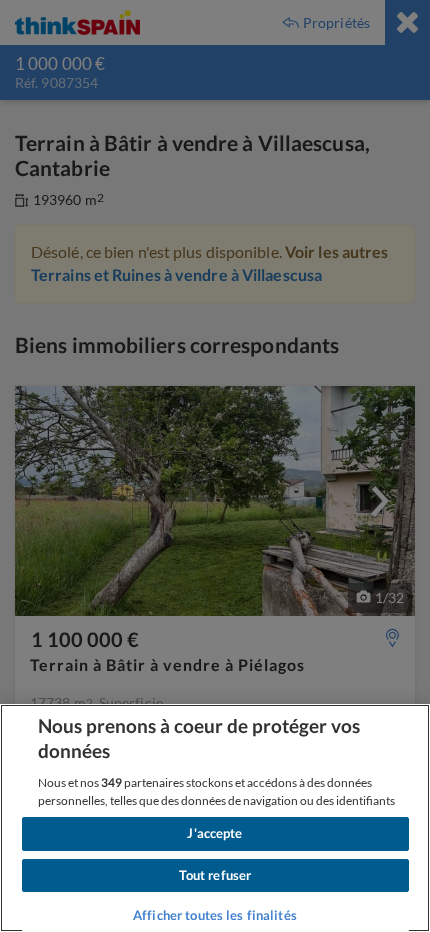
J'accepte (214, 833)
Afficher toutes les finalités (215, 915)
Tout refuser (215, 875)
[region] (215, 818)
